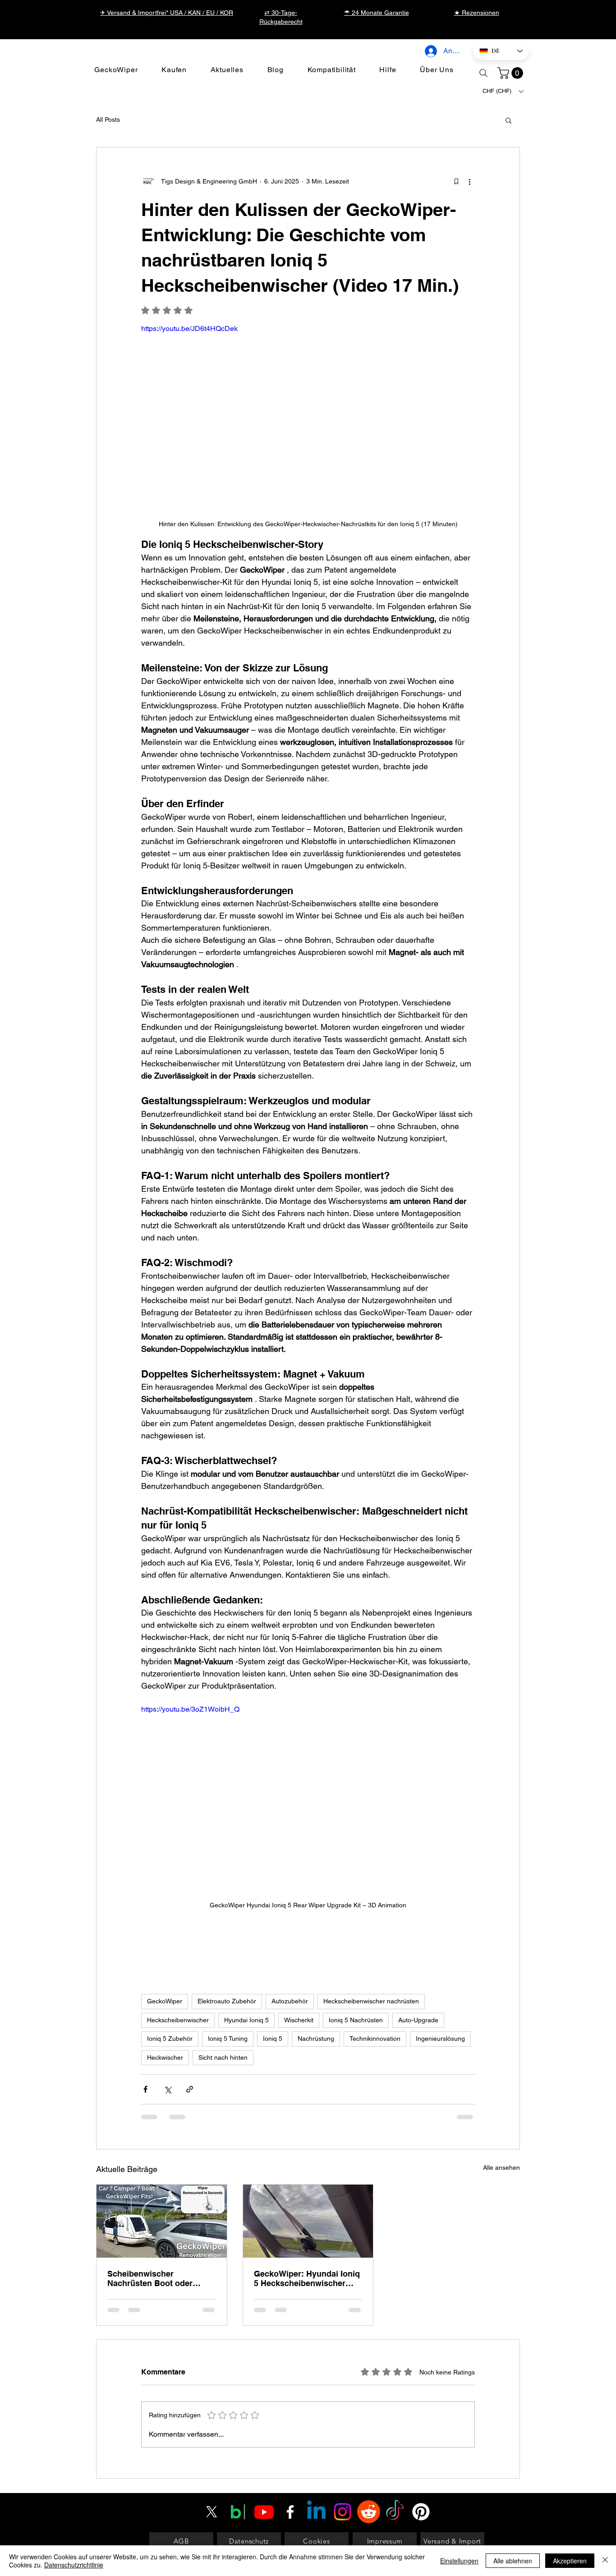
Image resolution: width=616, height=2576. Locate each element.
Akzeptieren (570, 2561)
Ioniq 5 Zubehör (170, 2039)
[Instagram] (342, 2427)
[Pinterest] (421, 2427)
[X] (212, 2427)
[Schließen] (605, 2561)
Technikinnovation (375, 2039)
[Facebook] (290, 2427)
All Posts (108, 119)
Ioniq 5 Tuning (228, 2039)
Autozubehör (290, 2001)
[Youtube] (264, 2427)
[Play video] (308, 417)
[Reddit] (369, 2427)
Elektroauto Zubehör (227, 2001)
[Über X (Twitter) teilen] (168, 2089)
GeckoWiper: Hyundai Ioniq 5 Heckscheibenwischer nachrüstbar (307, 2278)
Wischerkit (299, 2020)
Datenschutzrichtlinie (74, 2565)
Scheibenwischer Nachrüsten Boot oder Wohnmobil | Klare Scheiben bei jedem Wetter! (160, 2278)
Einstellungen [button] (459, 2561)
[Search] (483, 73)
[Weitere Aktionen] (469, 182)
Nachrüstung (316, 2039)
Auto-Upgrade (418, 2020)
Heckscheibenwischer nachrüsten (371, 2001)
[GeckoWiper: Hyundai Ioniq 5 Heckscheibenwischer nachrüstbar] (308, 2221)
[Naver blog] (238, 2427)
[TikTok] (395, 2427)
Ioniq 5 (273, 2039)
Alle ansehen (501, 2167)
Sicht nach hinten (223, 2057)
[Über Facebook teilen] (145, 2089)
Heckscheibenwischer (178, 2020)
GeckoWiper (165, 2001)
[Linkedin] (316, 2427)
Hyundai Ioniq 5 (246, 2020)
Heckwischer (165, 2057)
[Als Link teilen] (190, 2089)
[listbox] (503, 91)
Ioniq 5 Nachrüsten (356, 2020)
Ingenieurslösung (440, 2039)
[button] (512, 73)
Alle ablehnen (513, 2561)
